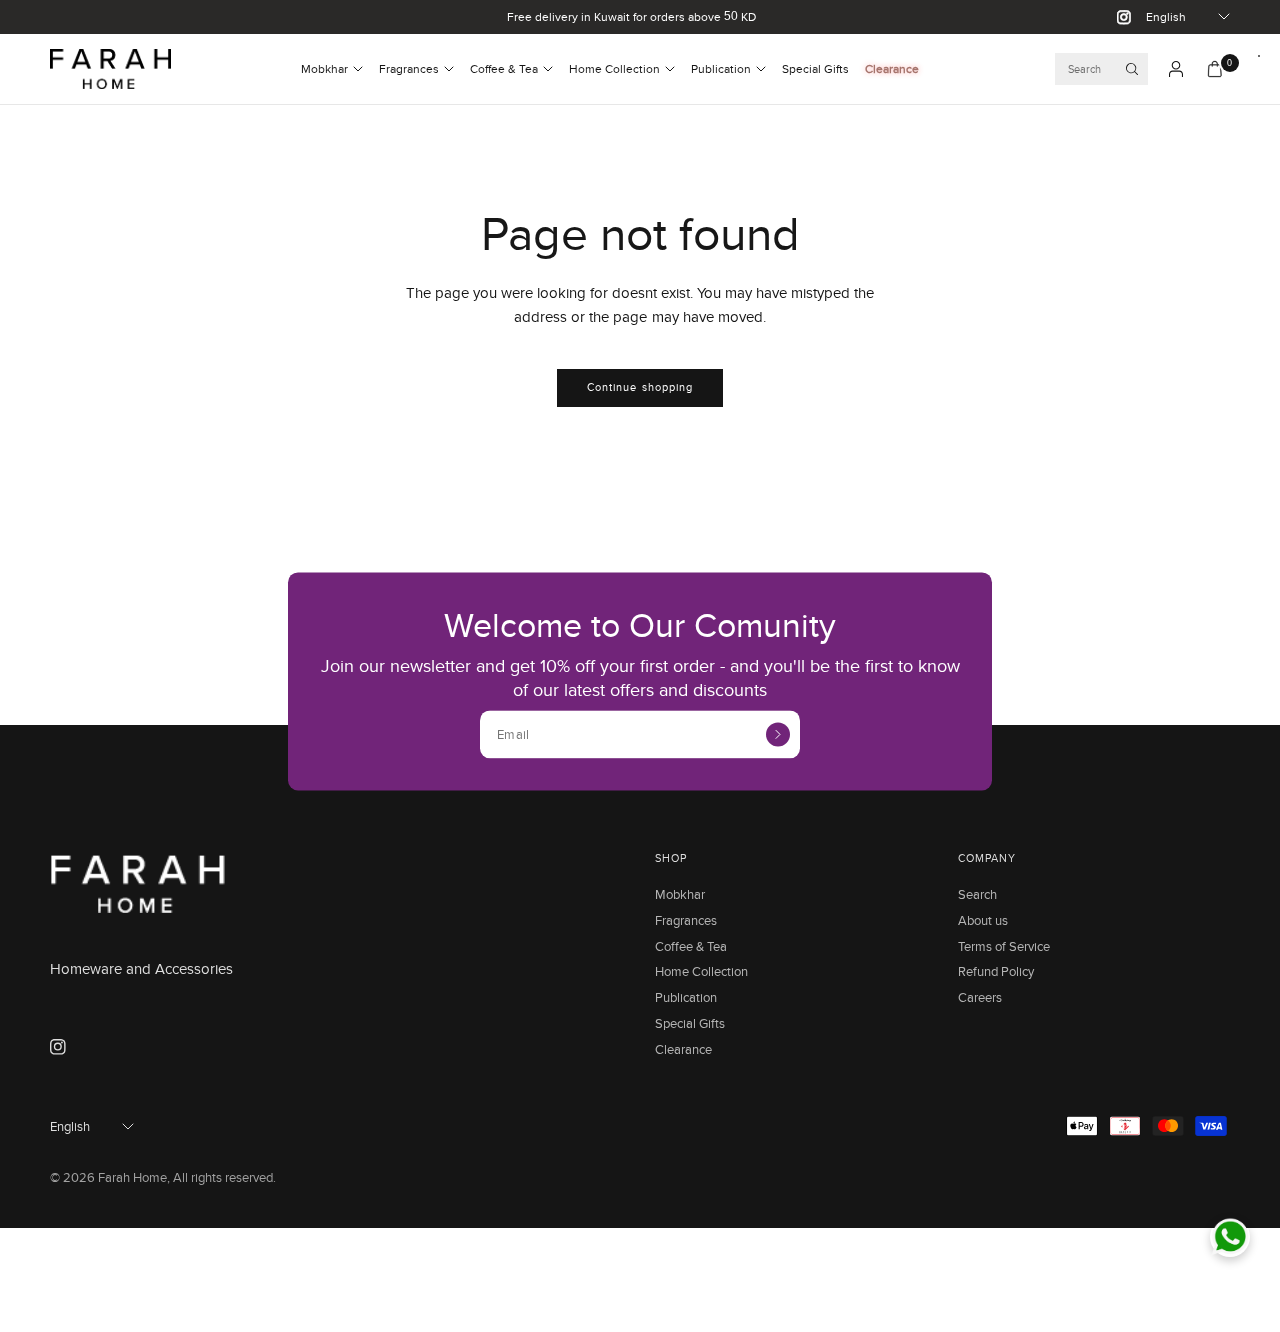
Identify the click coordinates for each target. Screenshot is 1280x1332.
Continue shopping (640, 387)
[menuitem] (332, 69)
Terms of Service (1004, 946)
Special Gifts (815, 68)
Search (977, 894)
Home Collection (614, 68)
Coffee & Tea (504, 68)
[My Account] (1176, 69)
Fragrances (409, 68)
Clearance (892, 68)
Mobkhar (324, 68)
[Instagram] (1116, 17)
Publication (721, 68)
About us (983, 920)
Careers (980, 997)
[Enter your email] (778, 734)
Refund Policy (996, 971)
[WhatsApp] (1230, 1237)
